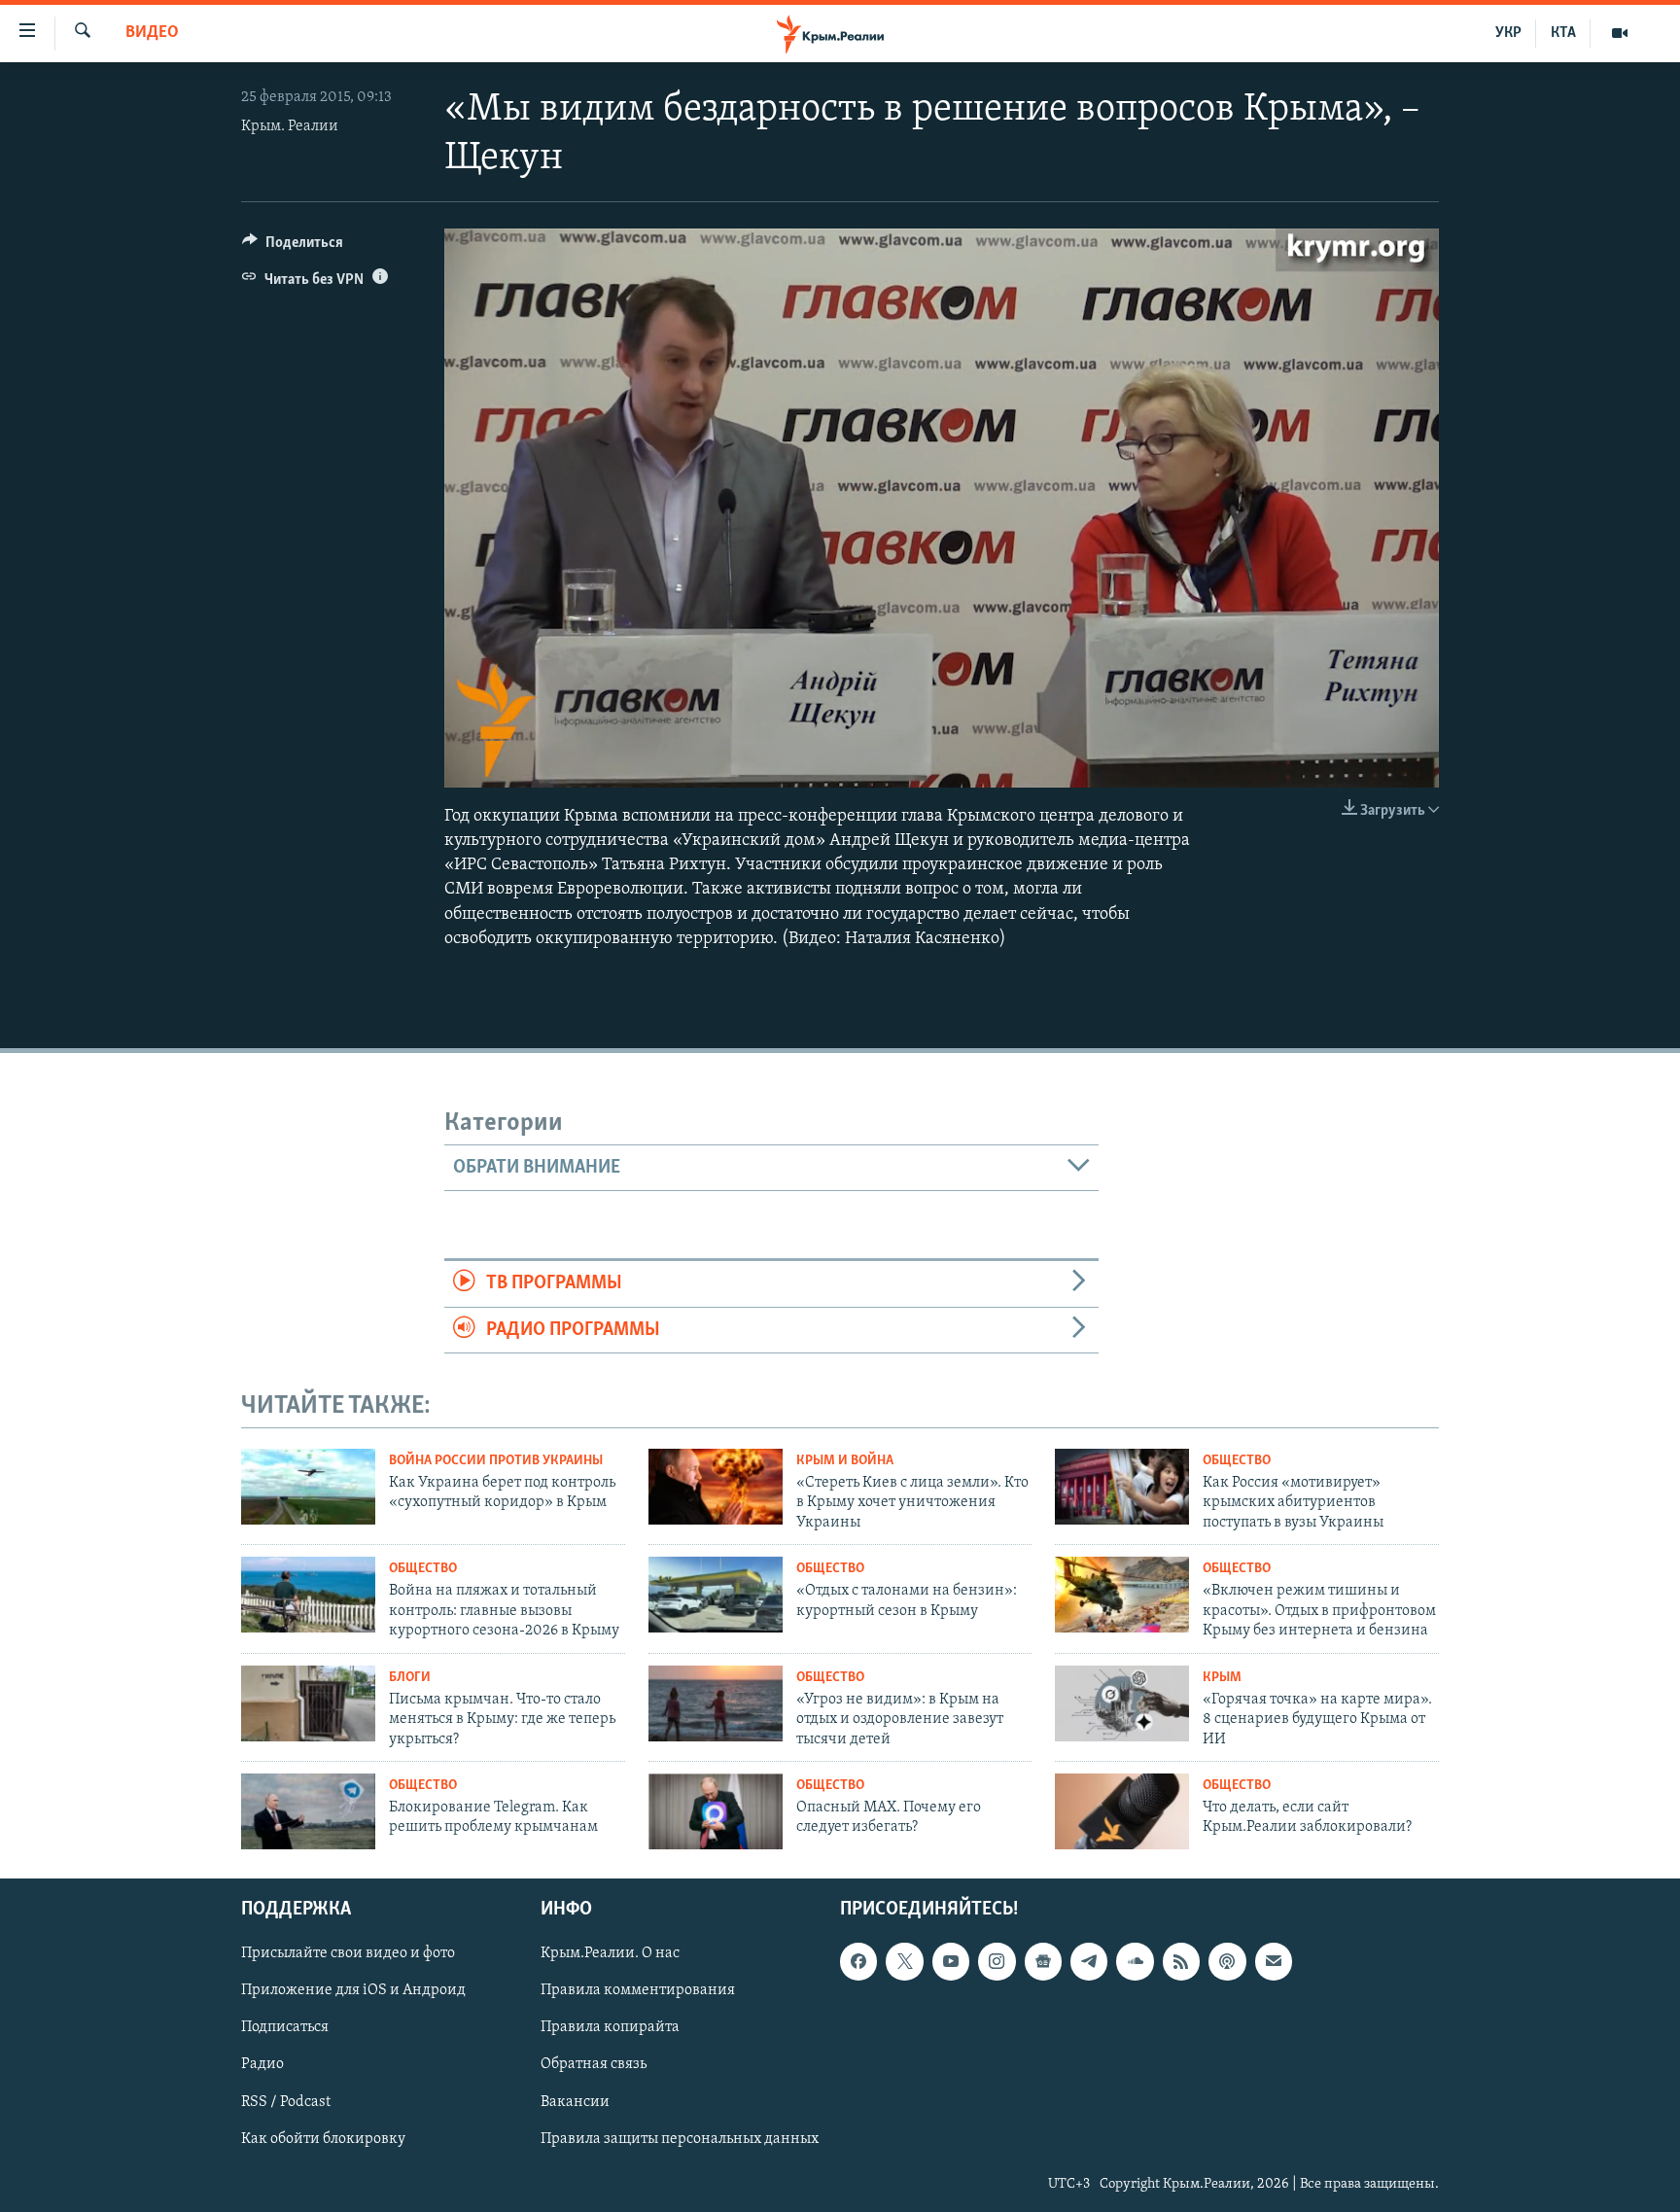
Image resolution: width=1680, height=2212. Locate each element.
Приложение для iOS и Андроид (353, 1990)
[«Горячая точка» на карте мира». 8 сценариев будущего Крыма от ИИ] (1122, 1703)
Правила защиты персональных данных (680, 2138)
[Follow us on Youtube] (951, 1961)
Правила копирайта (610, 2027)
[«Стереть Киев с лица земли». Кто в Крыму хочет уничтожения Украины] (716, 1487)
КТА (1563, 33)
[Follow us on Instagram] (997, 1961)
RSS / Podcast (286, 2101)
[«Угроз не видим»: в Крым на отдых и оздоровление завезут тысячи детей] (716, 1703)
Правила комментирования (638, 1990)
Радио (262, 2064)
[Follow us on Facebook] (858, 1961)
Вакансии (575, 2101)
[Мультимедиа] (1620, 33)
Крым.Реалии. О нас (610, 1953)
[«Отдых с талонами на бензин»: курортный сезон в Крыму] (716, 1595)
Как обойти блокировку (323, 2138)
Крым (1222, 1678)
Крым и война (845, 1461)
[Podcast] (1227, 1961)
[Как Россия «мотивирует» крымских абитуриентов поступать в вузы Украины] (1122, 1487)
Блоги (410, 1678)
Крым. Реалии (290, 126)
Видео (152, 33)
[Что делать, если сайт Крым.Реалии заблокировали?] (1122, 1811)
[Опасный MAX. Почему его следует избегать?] (716, 1811)
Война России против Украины (496, 1461)
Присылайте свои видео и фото (348, 1953)
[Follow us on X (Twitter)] (904, 1961)
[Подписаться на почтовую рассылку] (1274, 1961)
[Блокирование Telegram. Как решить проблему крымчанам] (308, 1811)
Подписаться (285, 2027)
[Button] (293, 247)
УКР (1508, 33)
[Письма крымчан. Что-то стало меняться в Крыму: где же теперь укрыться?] (308, 1703)
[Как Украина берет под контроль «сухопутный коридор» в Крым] (308, 1487)
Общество (1237, 1461)
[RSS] (1181, 1961)
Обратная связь (594, 2064)
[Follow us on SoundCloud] (1135, 1961)
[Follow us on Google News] (1043, 1961)
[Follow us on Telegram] (1089, 1961)
